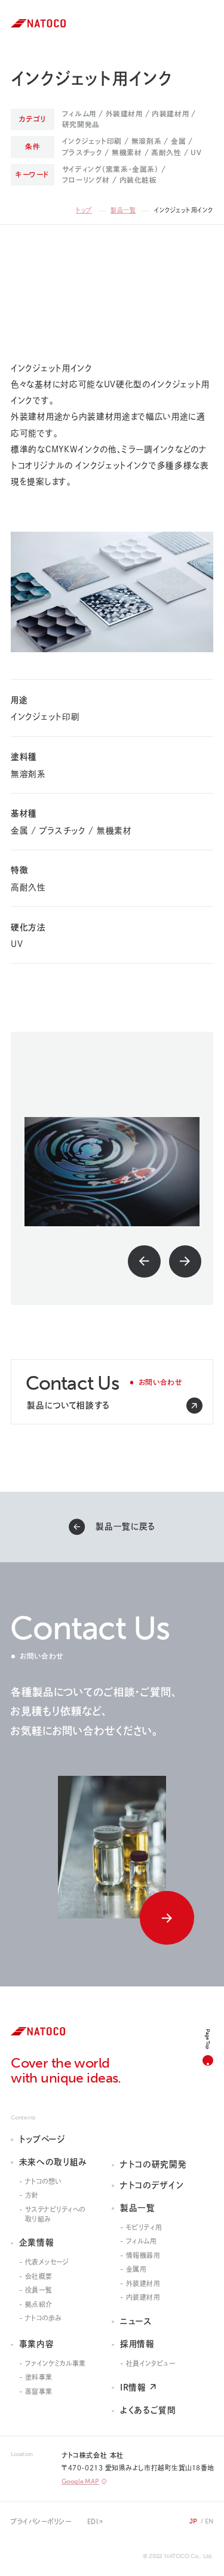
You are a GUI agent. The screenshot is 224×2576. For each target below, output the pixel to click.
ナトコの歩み (44, 2318)
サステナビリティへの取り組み (55, 2214)
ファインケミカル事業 (56, 2363)
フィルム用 (142, 2241)
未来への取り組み (53, 2162)
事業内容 (37, 2344)
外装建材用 (143, 2283)
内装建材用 (143, 2297)
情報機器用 (143, 2255)
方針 (32, 2195)
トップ (84, 210)
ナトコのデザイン (152, 2185)
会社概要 (39, 2276)
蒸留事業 (39, 2391)
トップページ (42, 2139)
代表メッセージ (47, 2262)
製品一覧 (123, 210)
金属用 (136, 2269)
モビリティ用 (144, 2227)
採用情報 (137, 2344)
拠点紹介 (39, 2304)
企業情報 (37, 2242)
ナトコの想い (43, 2181)
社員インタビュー (151, 2363)
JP (194, 2521)
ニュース (136, 2321)
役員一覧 (39, 2290)
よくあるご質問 (148, 2410)
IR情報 (133, 2387)
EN (209, 2521)
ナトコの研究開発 (153, 2164)
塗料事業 (39, 2377)
